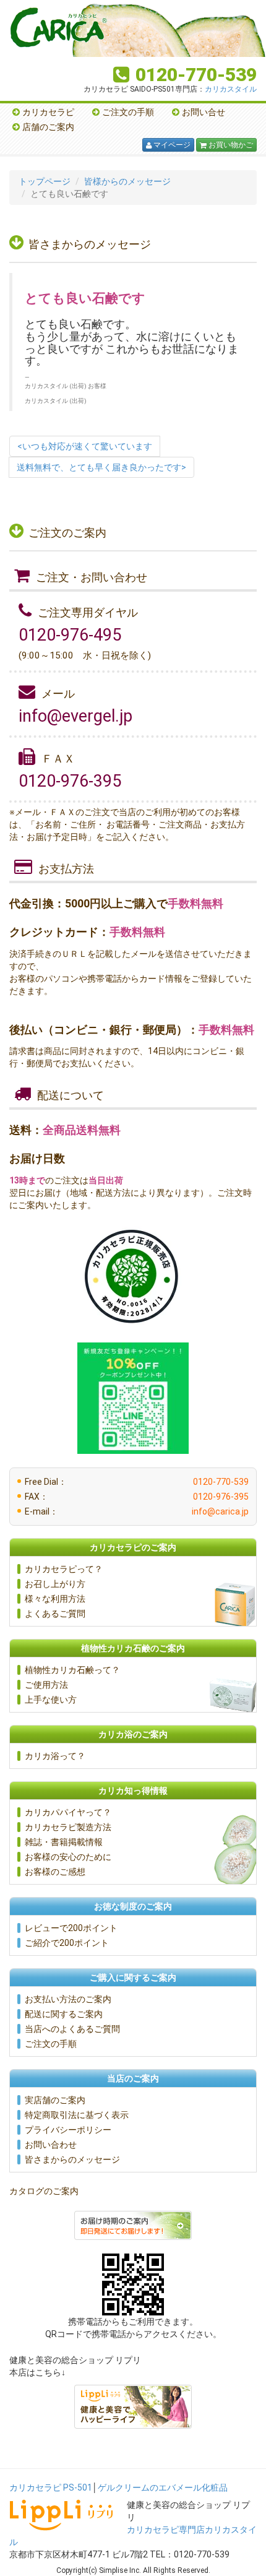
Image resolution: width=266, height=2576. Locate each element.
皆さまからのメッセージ (72, 2159)
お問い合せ (204, 112)
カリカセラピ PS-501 (51, 2487)
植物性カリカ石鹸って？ (72, 1670)
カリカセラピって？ (64, 1569)
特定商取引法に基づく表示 (77, 2115)
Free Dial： (137, 1482)
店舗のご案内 (48, 127)
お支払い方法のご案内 (68, 1999)
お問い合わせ (51, 2145)
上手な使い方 (51, 1700)
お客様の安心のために (68, 1857)
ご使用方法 (46, 1685)
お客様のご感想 (55, 1872)
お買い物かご (226, 145)
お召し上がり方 (55, 1584)
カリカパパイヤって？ (68, 1812)
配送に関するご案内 (64, 2014)
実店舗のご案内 (55, 2100)
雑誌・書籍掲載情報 (64, 1842)
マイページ (168, 145)
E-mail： (137, 1511)
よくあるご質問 (55, 1614)
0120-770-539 (196, 75)
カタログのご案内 (44, 2191)
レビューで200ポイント (71, 1928)
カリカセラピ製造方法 (68, 1827)
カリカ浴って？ (55, 1756)
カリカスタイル (231, 89)
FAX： (137, 1497)
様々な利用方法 (55, 1599)
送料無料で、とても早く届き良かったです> (101, 467)
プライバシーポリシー (68, 2130)
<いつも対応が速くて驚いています (85, 446)
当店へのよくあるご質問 (72, 2029)
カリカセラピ (48, 112)
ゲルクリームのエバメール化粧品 (163, 2487)
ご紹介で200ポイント (67, 1943)
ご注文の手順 (128, 112)
